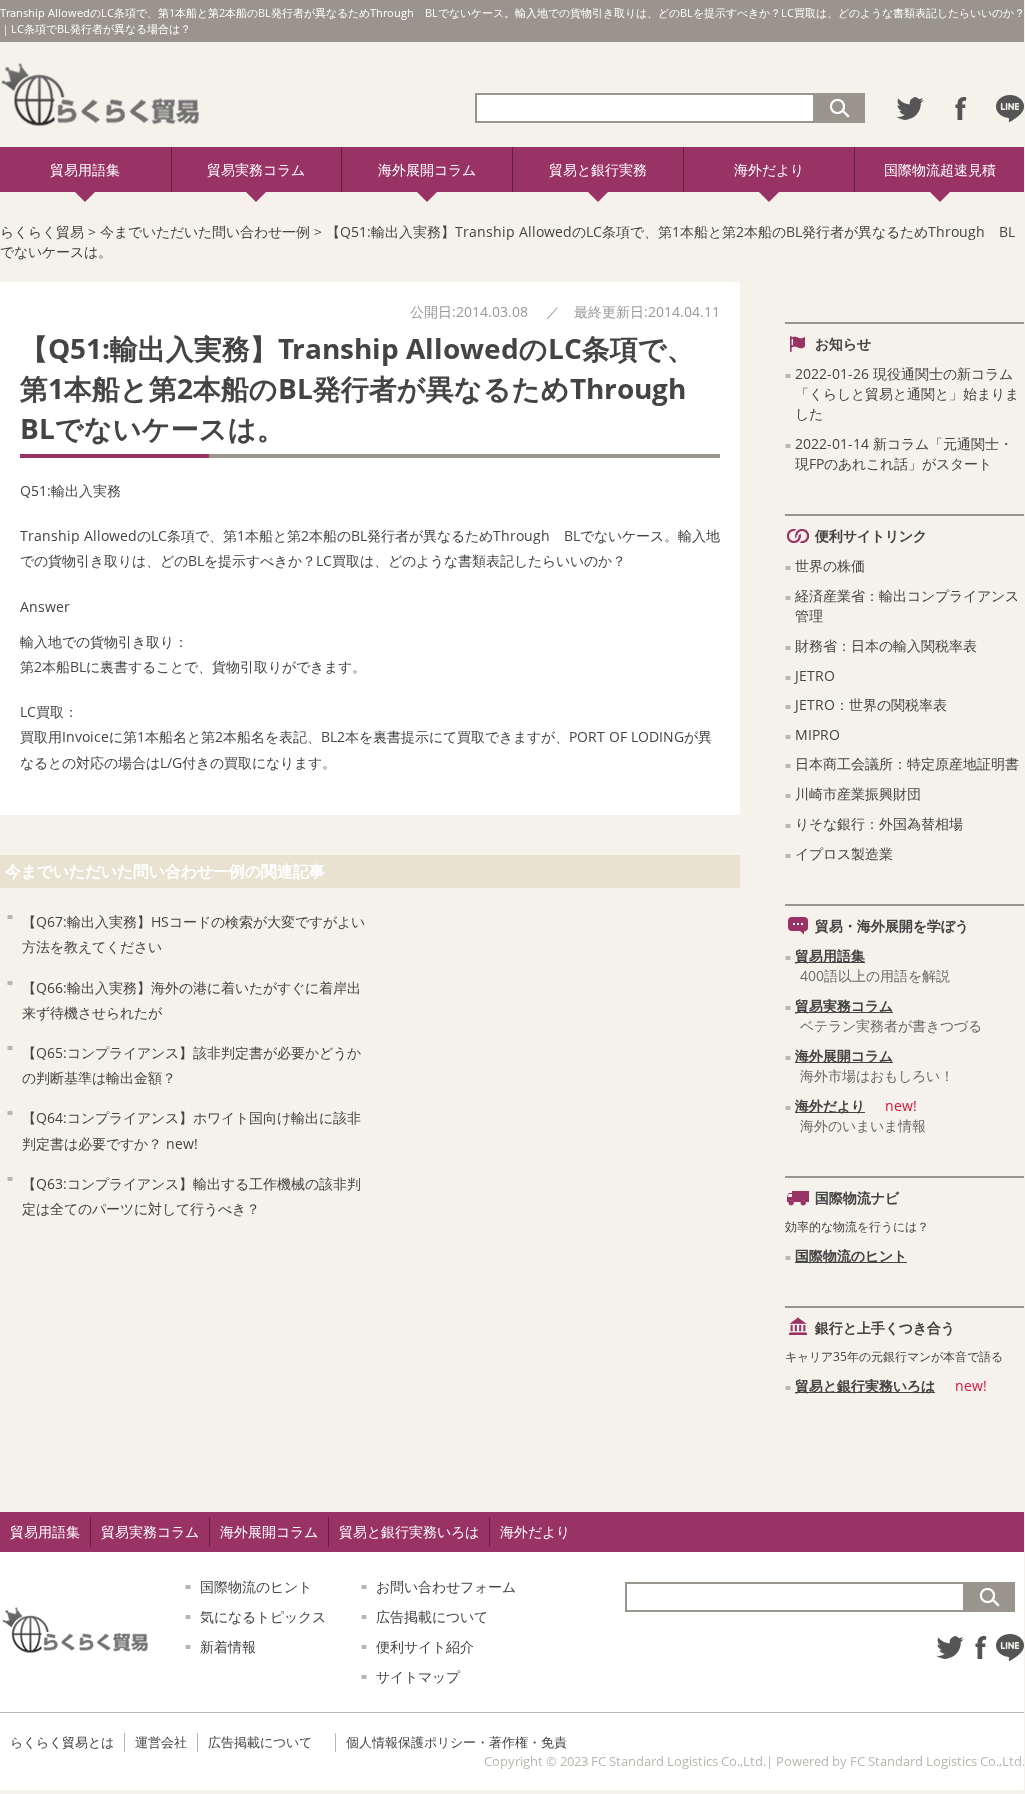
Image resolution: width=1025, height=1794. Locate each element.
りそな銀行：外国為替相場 (879, 823)
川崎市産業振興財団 (858, 793)
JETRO (815, 675)
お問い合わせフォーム (446, 1586)
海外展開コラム (427, 169)
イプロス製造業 (844, 853)
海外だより (769, 169)
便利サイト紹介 (425, 1646)
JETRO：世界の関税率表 (871, 704)
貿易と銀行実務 (598, 169)
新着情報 (228, 1646)
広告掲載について (432, 1616)
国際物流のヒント (851, 1255)
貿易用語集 (85, 169)
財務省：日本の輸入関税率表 (886, 645)
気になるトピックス (263, 1616)
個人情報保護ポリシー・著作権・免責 (456, 1742)
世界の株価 (830, 565)
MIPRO (817, 734)
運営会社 (161, 1742)
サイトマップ (418, 1676)
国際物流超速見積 (940, 169)
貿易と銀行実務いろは (865, 1385)
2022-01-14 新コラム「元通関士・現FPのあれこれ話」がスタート (904, 453)
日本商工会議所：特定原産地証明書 (907, 763)
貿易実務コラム (256, 169)
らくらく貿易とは (62, 1742)
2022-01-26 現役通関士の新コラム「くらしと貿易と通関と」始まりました (907, 393)
